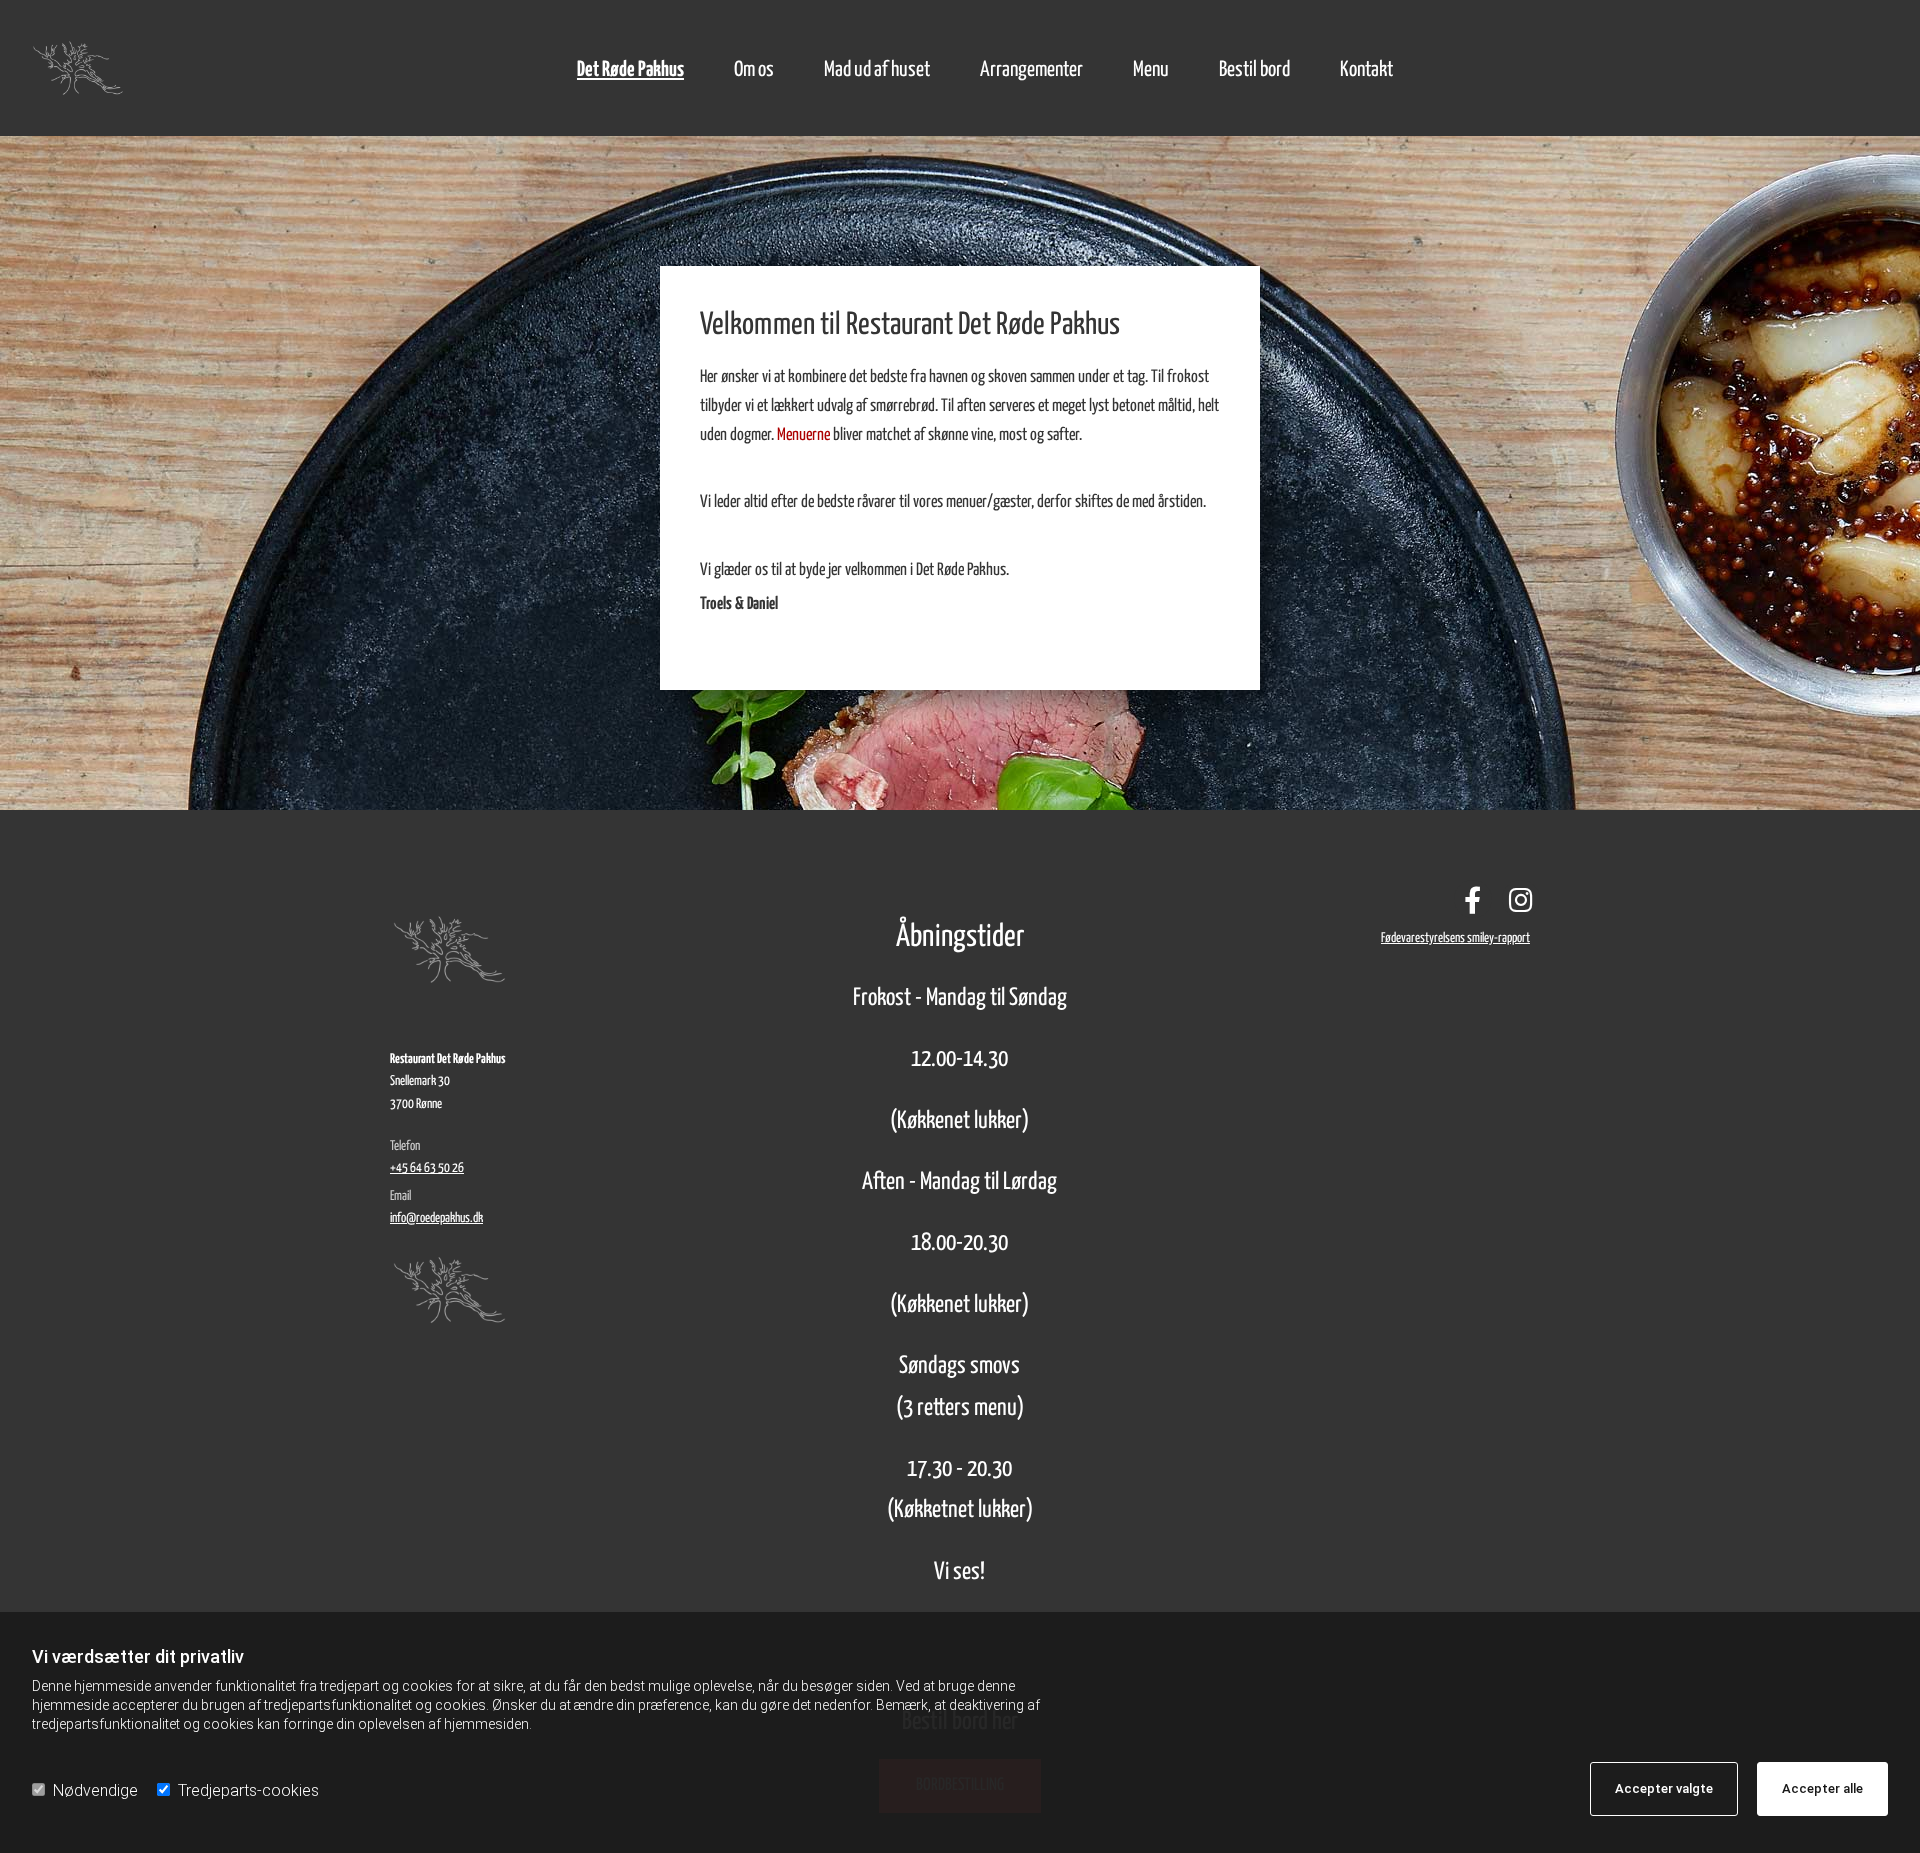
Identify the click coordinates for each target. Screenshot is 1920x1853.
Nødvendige (95, 1790)
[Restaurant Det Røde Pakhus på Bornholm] (93, 68)
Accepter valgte (1664, 1788)
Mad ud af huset (877, 70)
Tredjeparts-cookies (248, 1790)
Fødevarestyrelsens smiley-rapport (1455, 938)
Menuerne (803, 435)
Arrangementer (1031, 70)
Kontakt (1366, 70)
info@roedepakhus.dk (436, 1218)
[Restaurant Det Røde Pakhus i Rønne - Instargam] (1521, 899)
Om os (754, 70)
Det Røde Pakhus (630, 70)
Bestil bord (1254, 70)
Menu (1151, 70)
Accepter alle (1822, 1788)
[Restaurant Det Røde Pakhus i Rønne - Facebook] (1473, 899)
